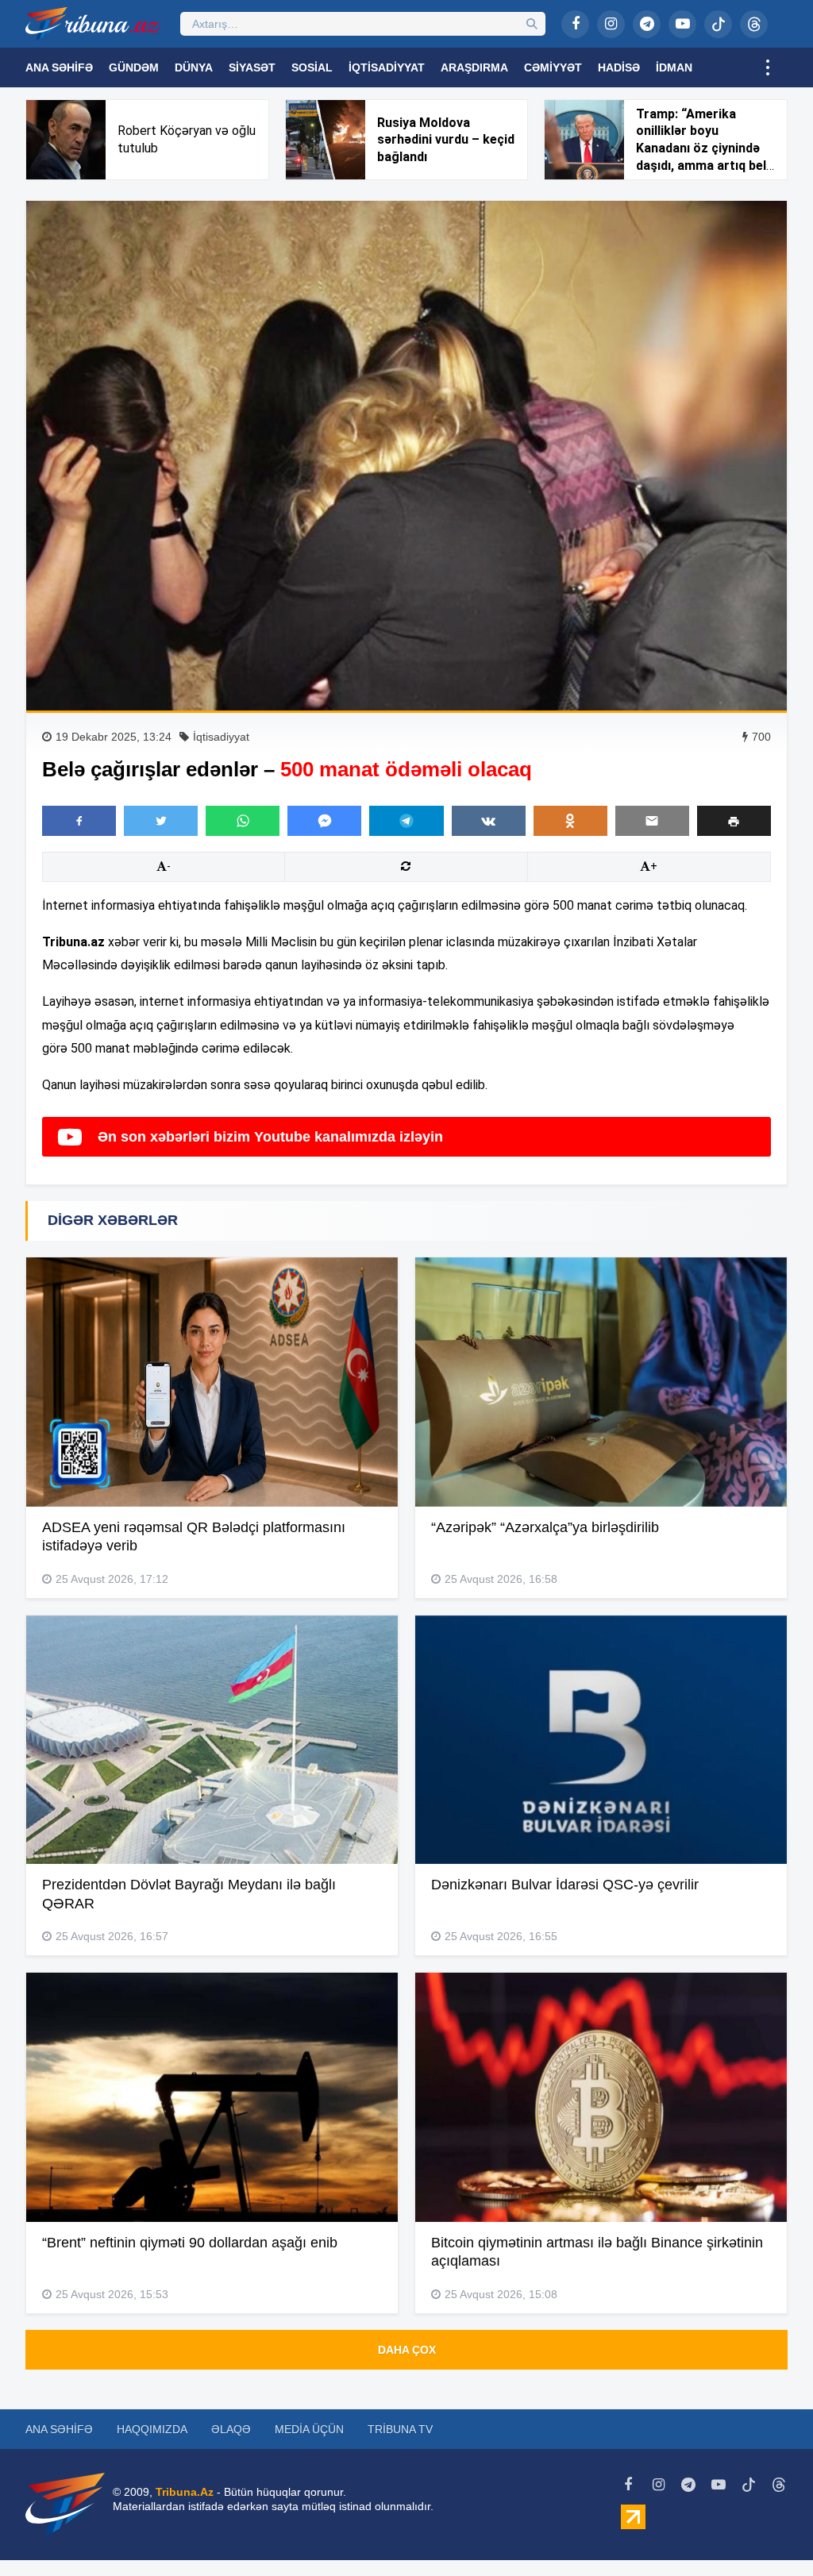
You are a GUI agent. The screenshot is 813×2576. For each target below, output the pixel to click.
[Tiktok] (718, 24)
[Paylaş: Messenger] (324, 821)
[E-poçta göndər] (652, 821)
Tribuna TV (400, 2429)
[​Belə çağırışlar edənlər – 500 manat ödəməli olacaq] (406, 456)
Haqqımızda (152, 2429)
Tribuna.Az (185, 2492)
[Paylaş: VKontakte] (489, 821)
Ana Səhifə (59, 67)
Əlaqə (231, 2429)
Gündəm (134, 67)
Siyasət (252, 67)
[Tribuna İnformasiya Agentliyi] (93, 24)
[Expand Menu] (768, 67)
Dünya (194, 67)
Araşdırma (474, 67)
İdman (674, 67)
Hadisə (619, 67)
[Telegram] (647, 24)
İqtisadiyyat (387, 67)
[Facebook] (575, 24)
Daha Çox (407, 2350)
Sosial (312, 67)
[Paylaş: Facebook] (79, 821)
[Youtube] (682, 24)
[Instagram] (611, 24)
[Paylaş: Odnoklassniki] (570, 821)
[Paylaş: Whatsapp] (243, 821)
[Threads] (754, 24)
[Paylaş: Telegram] (406, 821)
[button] (734, 820)
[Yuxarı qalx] (769, 2532)
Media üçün (309, 2429)
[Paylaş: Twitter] (161, 821)
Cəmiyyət (553, 67)
